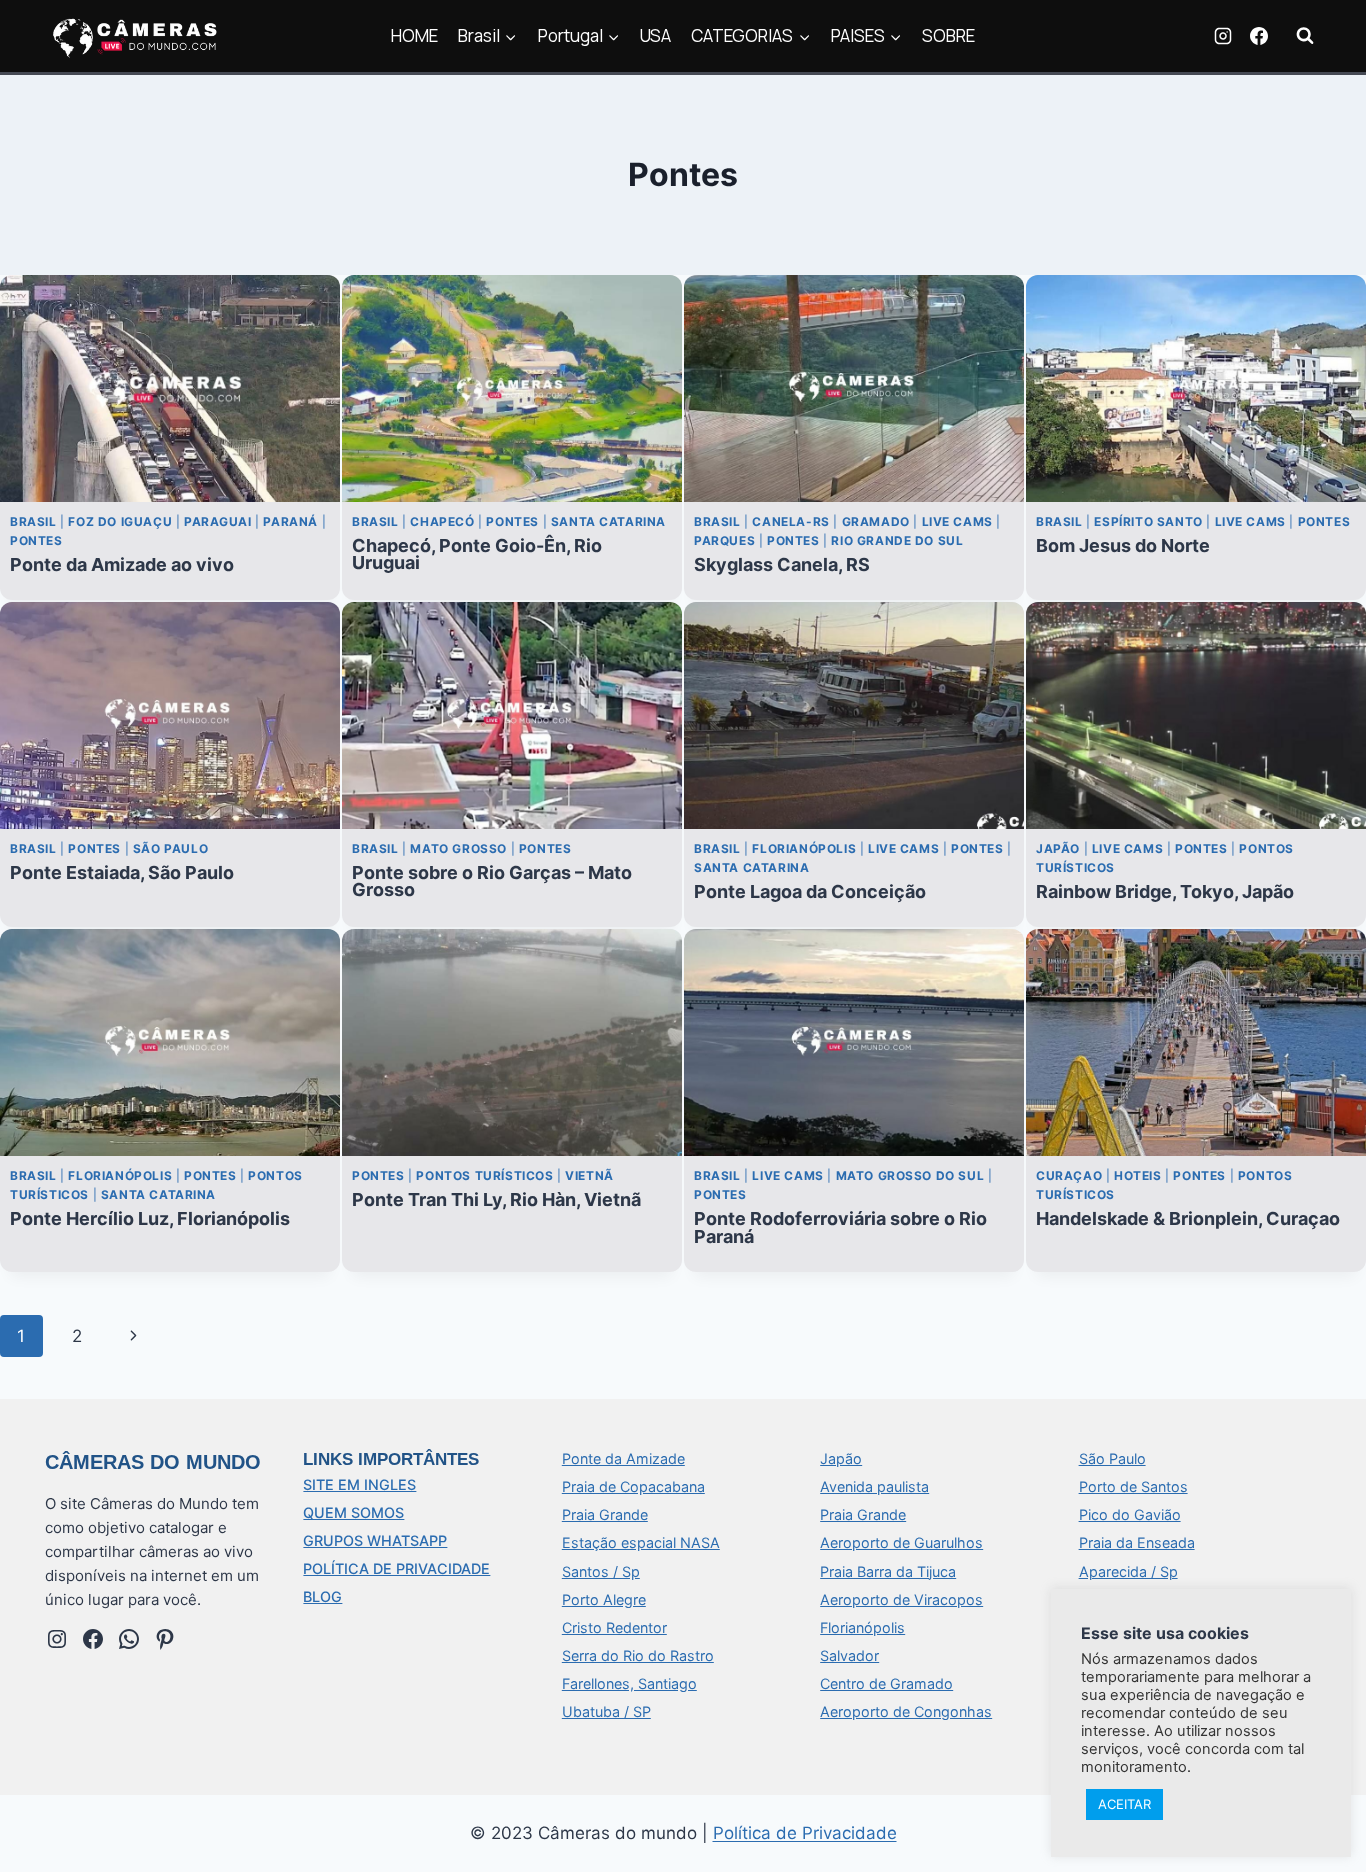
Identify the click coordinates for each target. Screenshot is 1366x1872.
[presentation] (170, 388)
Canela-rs (790, 521)
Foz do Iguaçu (120, 521)
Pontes (36, 540)
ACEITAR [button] (1124, 1804)
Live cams (957, 521)
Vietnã (589, 1175)
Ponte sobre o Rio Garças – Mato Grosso (492, 881)
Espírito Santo (1148, 521)
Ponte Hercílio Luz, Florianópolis (150, 1218)
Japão (1058, 848)
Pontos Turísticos (484, 1175)
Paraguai (218, 521)
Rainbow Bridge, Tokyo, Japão (1165, 891)
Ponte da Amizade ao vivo (122, 564)
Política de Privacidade (805, 1833)
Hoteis (1138, 1175)
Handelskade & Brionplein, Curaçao (1188, 1218)
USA (655, 35)
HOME (414, 35)
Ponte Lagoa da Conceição (810, 891)
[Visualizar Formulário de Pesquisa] (1305, 36)
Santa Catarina (608, 521)
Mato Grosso (458, 848)
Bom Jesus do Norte (1123, 545)
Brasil (33, 521)
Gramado (876, 521)
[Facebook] (1259, 36)
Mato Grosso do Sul (910, 1175)
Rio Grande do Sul (897, 540)
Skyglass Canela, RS (782, 564)
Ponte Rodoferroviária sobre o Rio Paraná (840, 1227)
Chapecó (442, 521)
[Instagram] (1223, 36)
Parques (724, 540)
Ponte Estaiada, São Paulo (122, 872)
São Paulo (170, 848)
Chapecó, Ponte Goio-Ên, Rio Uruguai (477, 554)
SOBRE (948, 35)
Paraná (290, 521)
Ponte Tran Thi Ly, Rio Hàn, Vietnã (496, 1199)
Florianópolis (804, 848)
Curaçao (1069, 1175)
